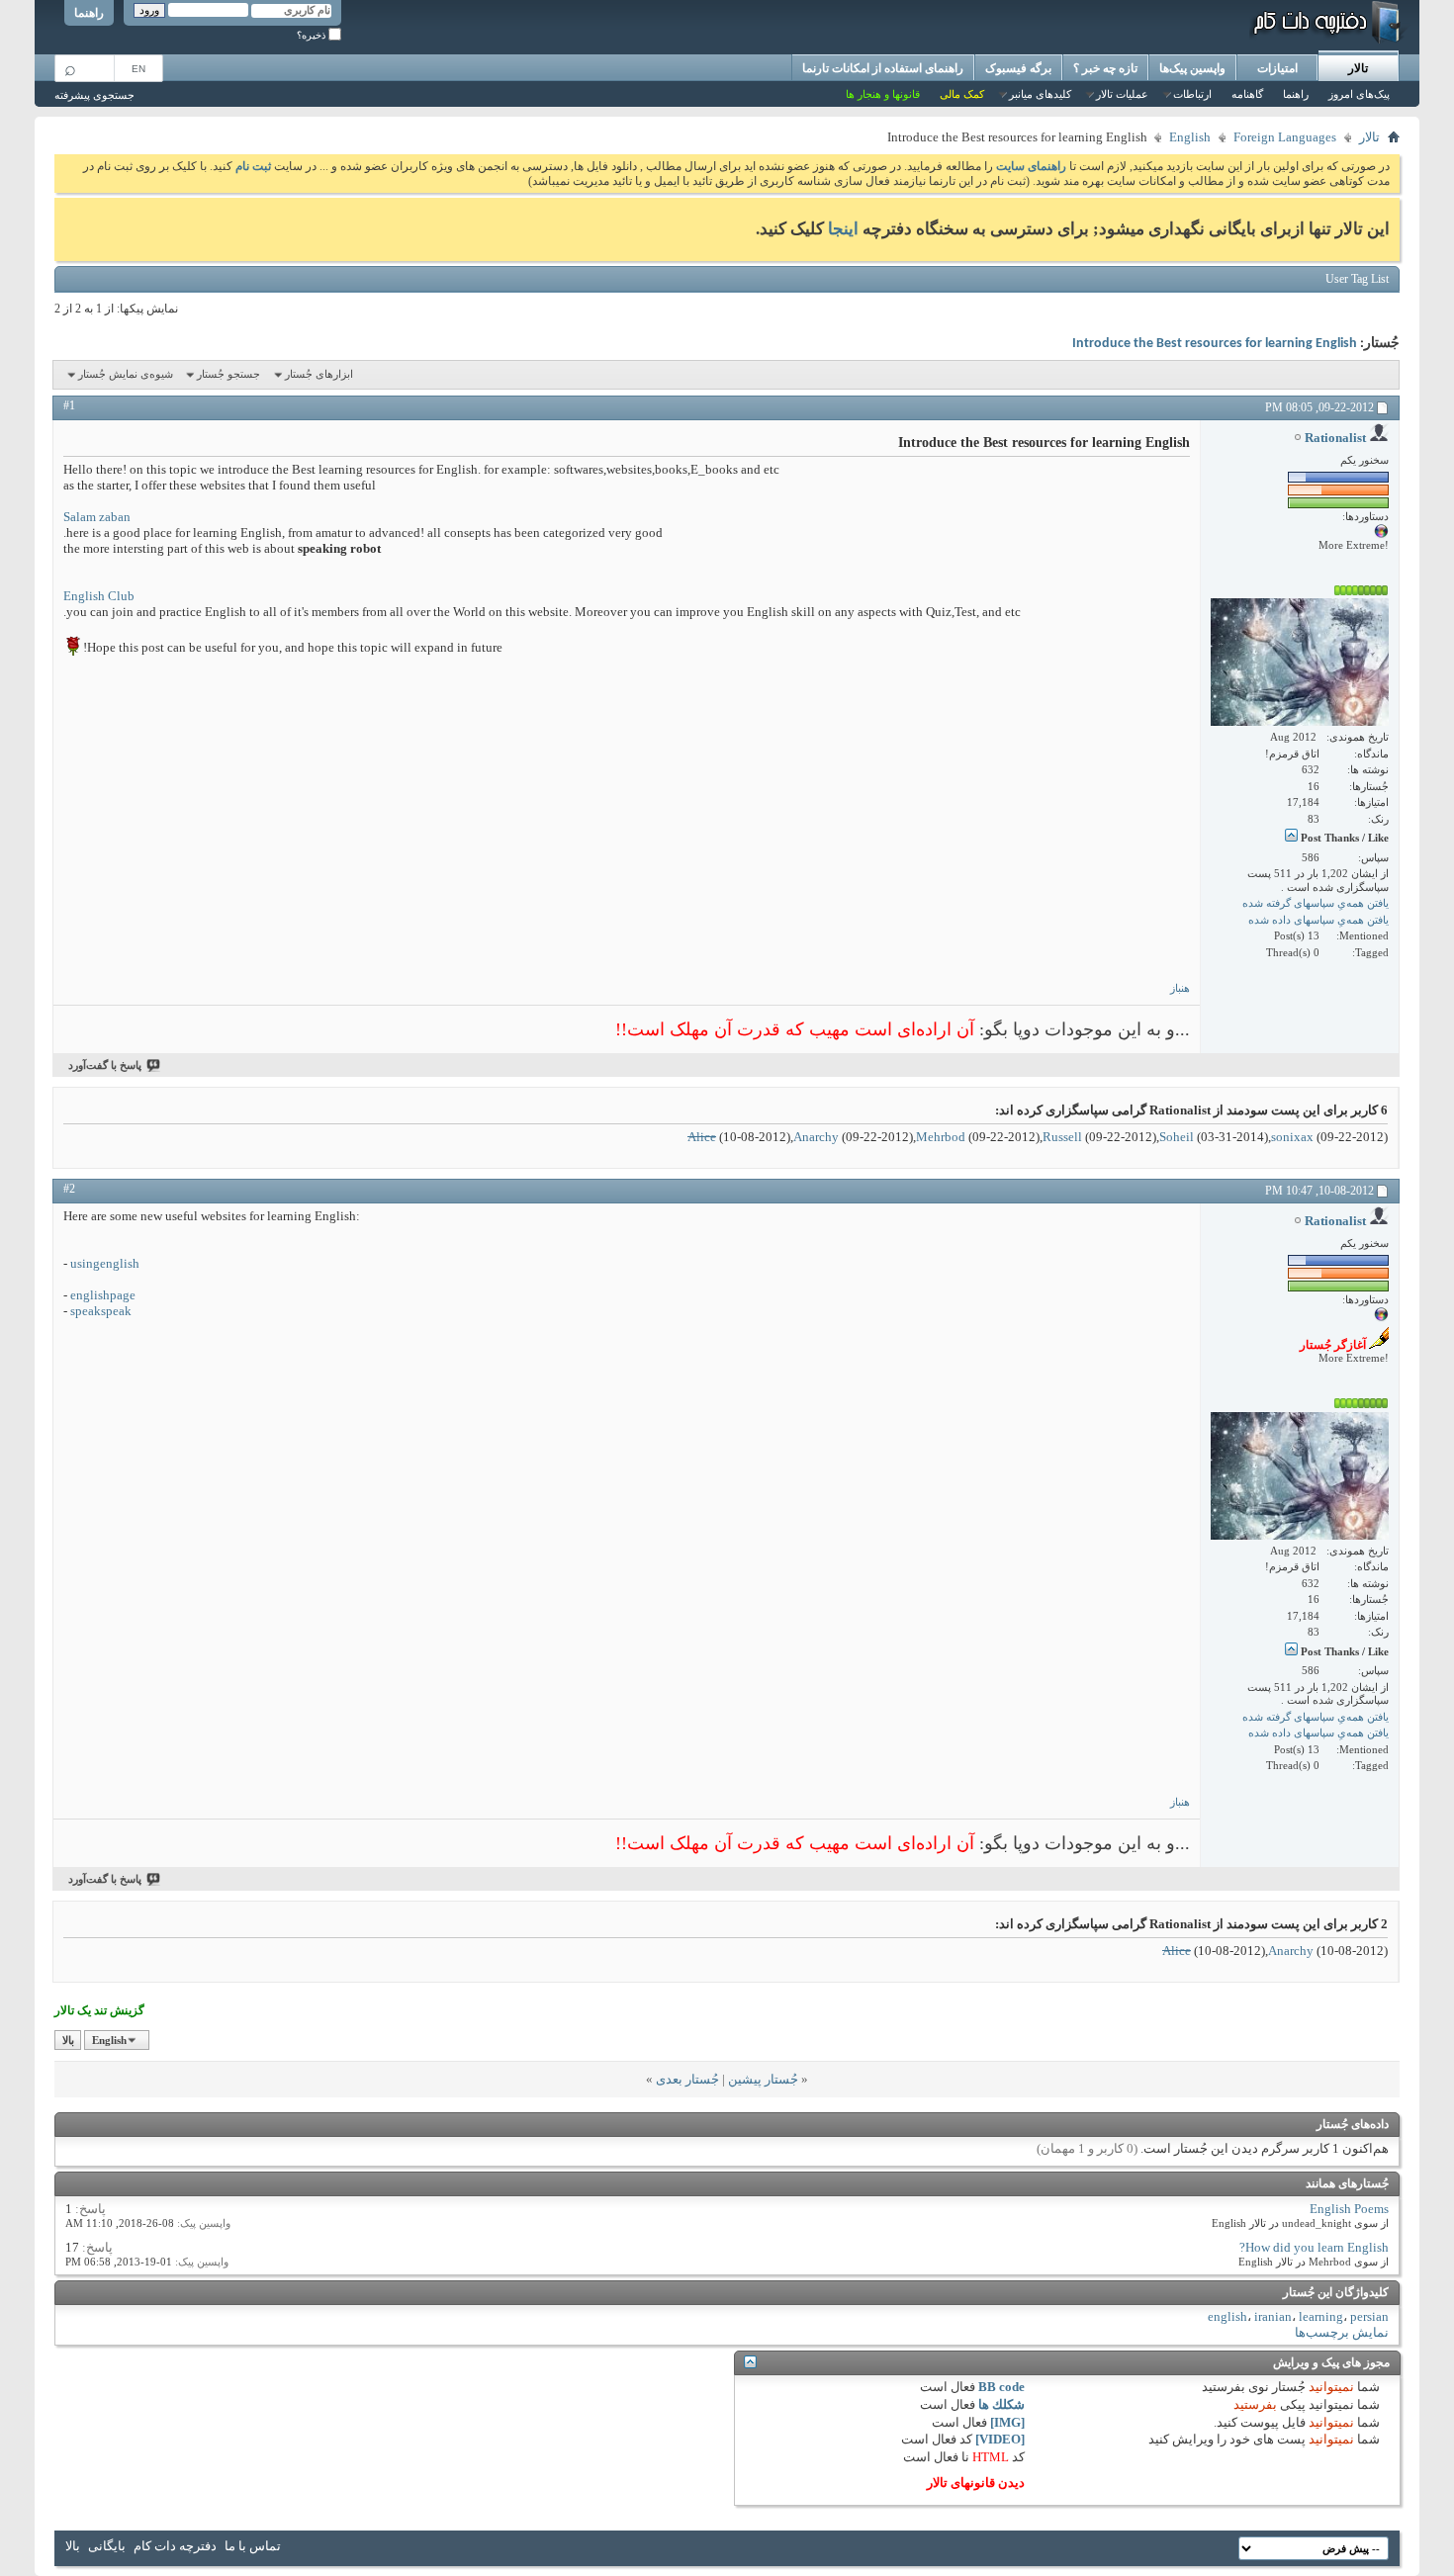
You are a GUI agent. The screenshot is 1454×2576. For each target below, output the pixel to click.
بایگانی (107, 2546)
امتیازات (1277, 68)
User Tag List (1357, 279)
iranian (1273, 2316)
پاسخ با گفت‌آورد (105, 1065)
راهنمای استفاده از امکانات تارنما (883, 68)
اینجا (843, 229)
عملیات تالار (1122, 94)
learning (1321, 2316)
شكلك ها (1001, 2404)
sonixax (1292, 1137)
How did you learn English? (1314, 2247)
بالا (68, 2040)
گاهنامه (1247, 94)
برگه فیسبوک (1018, 68)
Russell (1062, 1137)
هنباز (1180, 988)
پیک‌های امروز (1359, 94)
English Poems (1349, 2209)
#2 (69, 1189)
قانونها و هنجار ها (883, 94)
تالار (1358, 68)
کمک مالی (962, 94)
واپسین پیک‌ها (1192, 68)
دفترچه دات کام (175, 2546)
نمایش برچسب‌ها (1342, 2332)
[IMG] (1007, 2422)
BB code (1001, 2387)
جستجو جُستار (228, 374)
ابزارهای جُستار (319, 374)
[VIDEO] (1000, 2439)
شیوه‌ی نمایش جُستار (126, 374)
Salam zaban (97, 517)
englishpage (103, 1295)
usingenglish (105, 1263)
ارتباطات (1192, 94)
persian (1369, 2316)
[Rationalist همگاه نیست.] (1300, 662)
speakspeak (101, 1311)
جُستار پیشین (763, 2079)
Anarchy (816, 1137)
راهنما (89, 13)
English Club (99, 596)
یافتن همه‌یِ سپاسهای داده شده (1318, 920)
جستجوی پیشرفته (94, 95)
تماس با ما (253, 2546)
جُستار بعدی (687, 2079)
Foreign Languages (1285, 137)
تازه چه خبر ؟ (1105, 68)
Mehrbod (941, 1137)
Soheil (1177, 1137)
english (1227, 2316)
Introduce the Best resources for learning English (1215, 344)
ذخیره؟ (313, 35)
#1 (69, 405)
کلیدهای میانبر (1040, 94)
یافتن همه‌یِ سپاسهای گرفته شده (1316, 903)
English (1190, 137)
